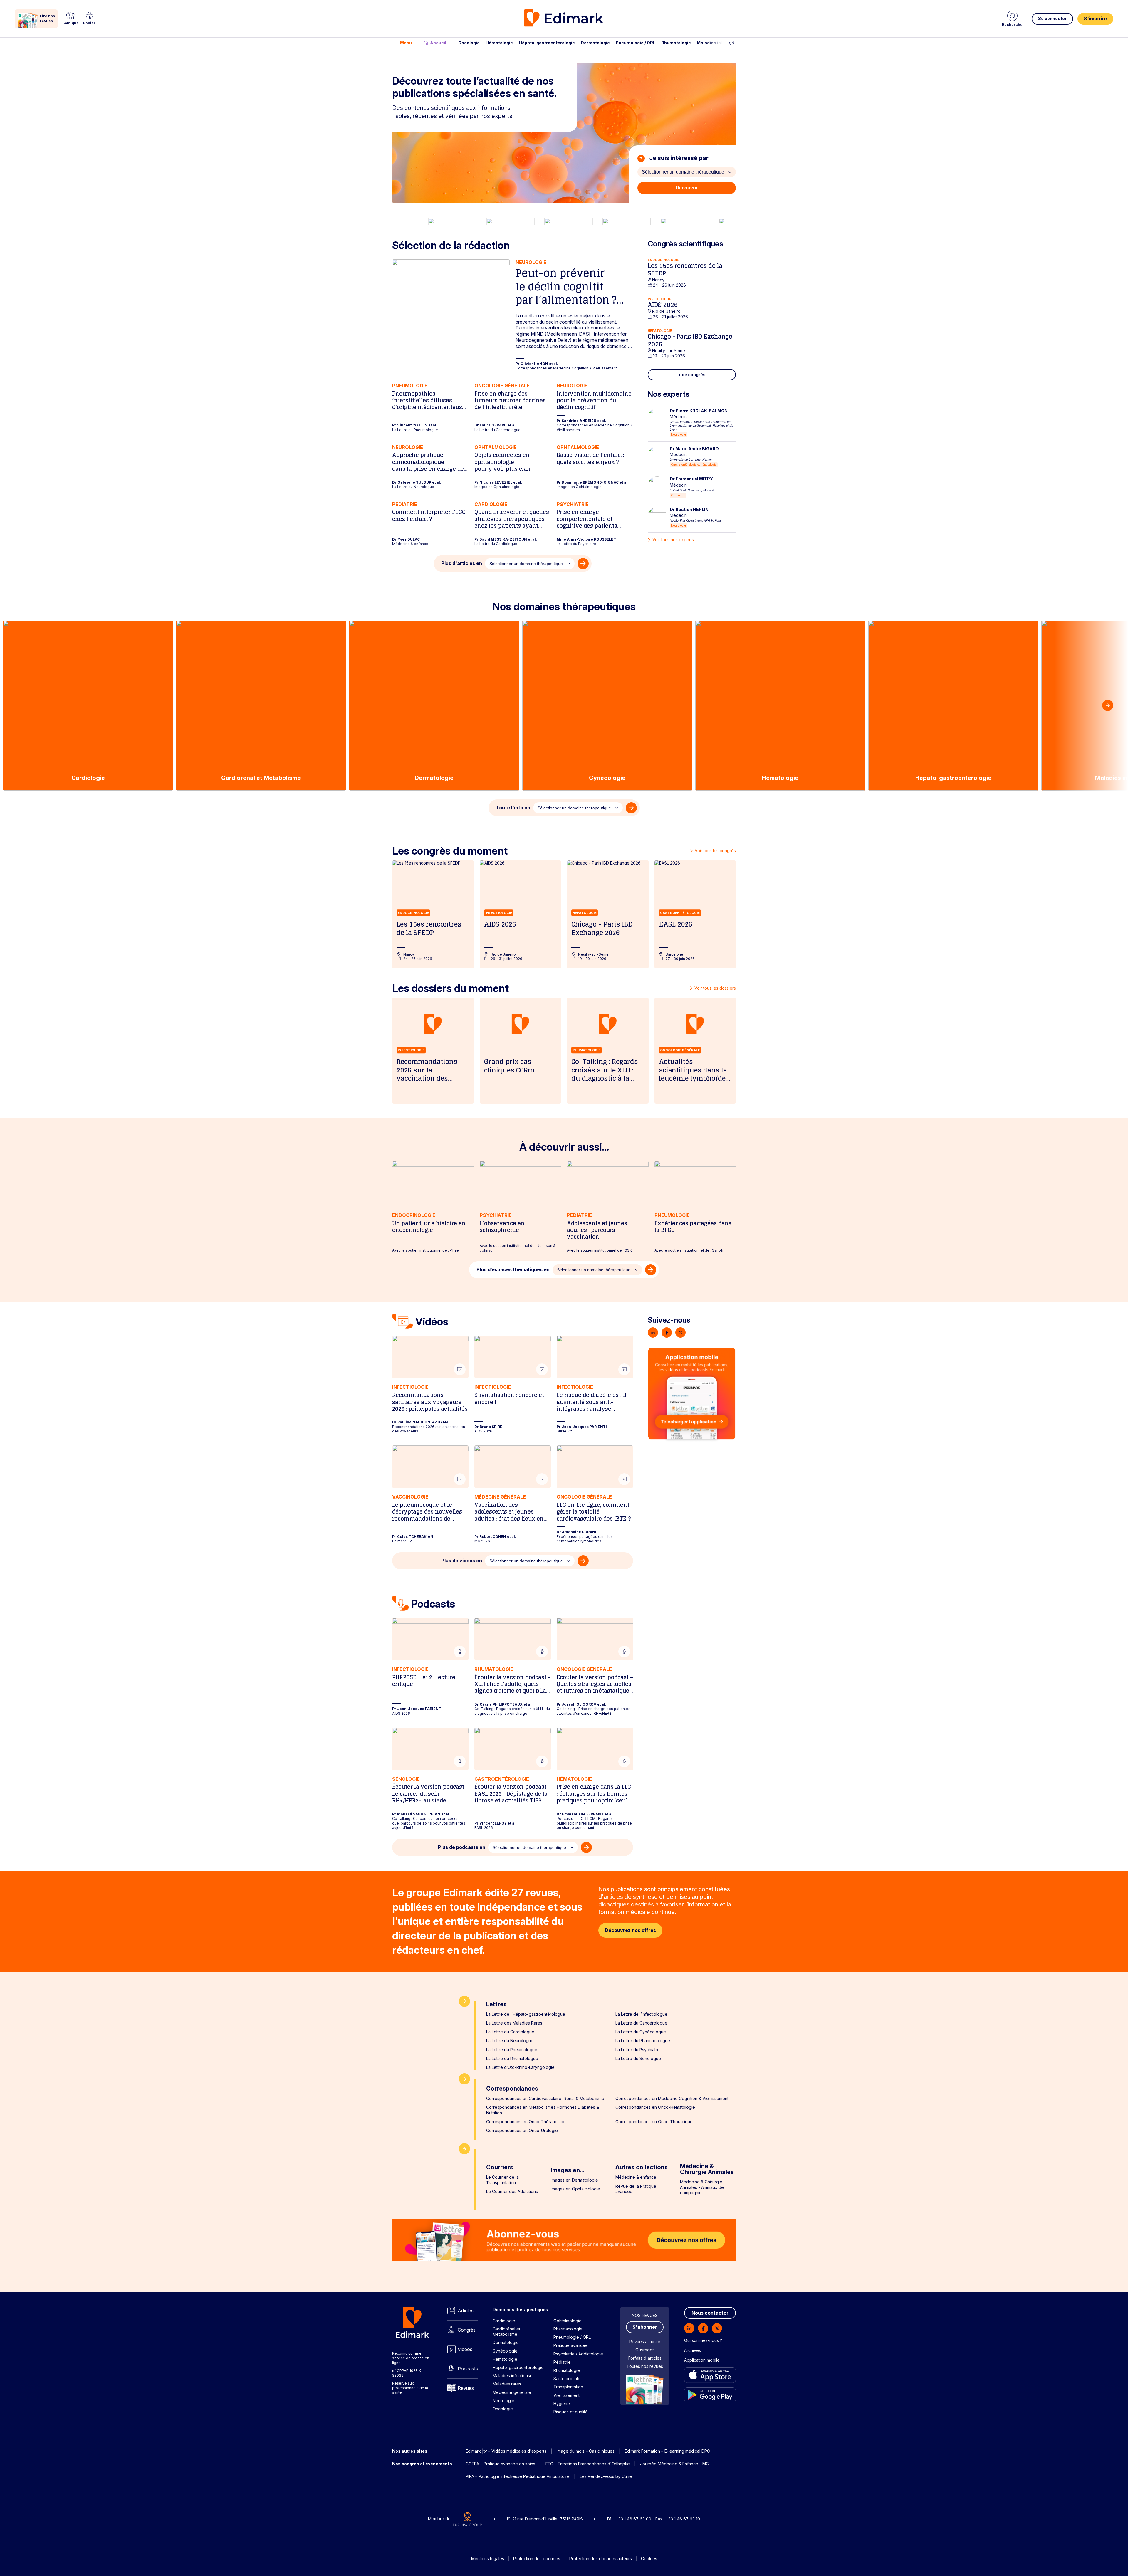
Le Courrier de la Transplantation (502, 2180)
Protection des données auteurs (601, 2559)
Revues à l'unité (645, 2342)
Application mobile (702, 2360)
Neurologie (503, 2401)
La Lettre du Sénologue (638, 2058)
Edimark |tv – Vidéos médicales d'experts (506, 2451)
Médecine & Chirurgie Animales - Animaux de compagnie (702, 2187)
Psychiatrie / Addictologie (578, 2354)
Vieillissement (566, 2395)
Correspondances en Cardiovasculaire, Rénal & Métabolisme (545, 2098)
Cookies (649, 2559)
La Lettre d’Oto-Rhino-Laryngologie (520, 2067)
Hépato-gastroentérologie (547, 43)
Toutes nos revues (645, 2366)
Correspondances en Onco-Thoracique (654, 2122)
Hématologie (499, 43)
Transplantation (568, 2387)
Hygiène (562, 2403)
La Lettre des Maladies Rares (514, 2023)
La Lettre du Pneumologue (512, 2050)
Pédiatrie (562, 2362)
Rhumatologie (676, 43)
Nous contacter (710, 2313)
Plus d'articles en (462, 563)
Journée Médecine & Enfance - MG (674, 2464)
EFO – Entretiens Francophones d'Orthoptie (588, 2464)
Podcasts (468, 2369)
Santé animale (567, 2379)
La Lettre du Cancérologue (641, 2023)
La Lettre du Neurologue (510, 2041)
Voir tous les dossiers (715, 988)
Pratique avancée (571, 2345)
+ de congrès (692, 375)
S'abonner (645, 2327)
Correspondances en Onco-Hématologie (655, 2107)
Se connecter (1052, 18)
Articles (466, 2311)
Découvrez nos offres (630, 1930)
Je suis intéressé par (678, 158)
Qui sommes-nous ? (703, 2340)
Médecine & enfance (636, 2177)
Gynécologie (505, 2351)
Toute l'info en (513, 808)
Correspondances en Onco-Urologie (522, 2130)
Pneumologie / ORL (636, 43)
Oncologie (469, 43)
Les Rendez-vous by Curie (606, 2476)
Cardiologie (504, 2321)
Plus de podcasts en (462, 1847)
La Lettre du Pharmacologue (643, 2041)
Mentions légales (488, 2559)
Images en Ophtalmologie (575, 2189)
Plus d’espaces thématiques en (513, 1269)
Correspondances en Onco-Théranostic (525, 2122)
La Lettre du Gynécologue (641, 2032)
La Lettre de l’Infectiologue (641, 2014)
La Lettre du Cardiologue (510, 2032)
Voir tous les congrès (715, 851)
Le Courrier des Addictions (512, 2191)
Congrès (467, 2330)
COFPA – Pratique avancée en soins (500, 2464)
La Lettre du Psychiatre (638, 2050)
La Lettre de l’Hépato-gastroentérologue (526, 2014)
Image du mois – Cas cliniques (586, 2451)
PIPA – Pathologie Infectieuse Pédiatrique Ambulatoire (518, 2476)
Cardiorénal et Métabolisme (506, 2332)
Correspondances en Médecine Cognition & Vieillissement (672, 2098)
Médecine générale (512, 2392)
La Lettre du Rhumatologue (512, 2058)
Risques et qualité (571, 2412)
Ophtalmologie (568, 2321)
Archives (693, 2350)
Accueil (438, 43)
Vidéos (465, 2349)
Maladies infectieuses (720, 43)
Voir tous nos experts (673, 540)
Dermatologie (595, 43)
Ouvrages (645, 2350)
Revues (466, 2388)
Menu (406, 43)
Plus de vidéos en (462, 1561)
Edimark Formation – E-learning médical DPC (667, 2451)
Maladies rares (507, 2384)
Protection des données (537, 2559)
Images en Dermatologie (574, 2180)
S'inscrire (1095, 19)
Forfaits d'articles (645, 2358)
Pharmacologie (568, 2329)
